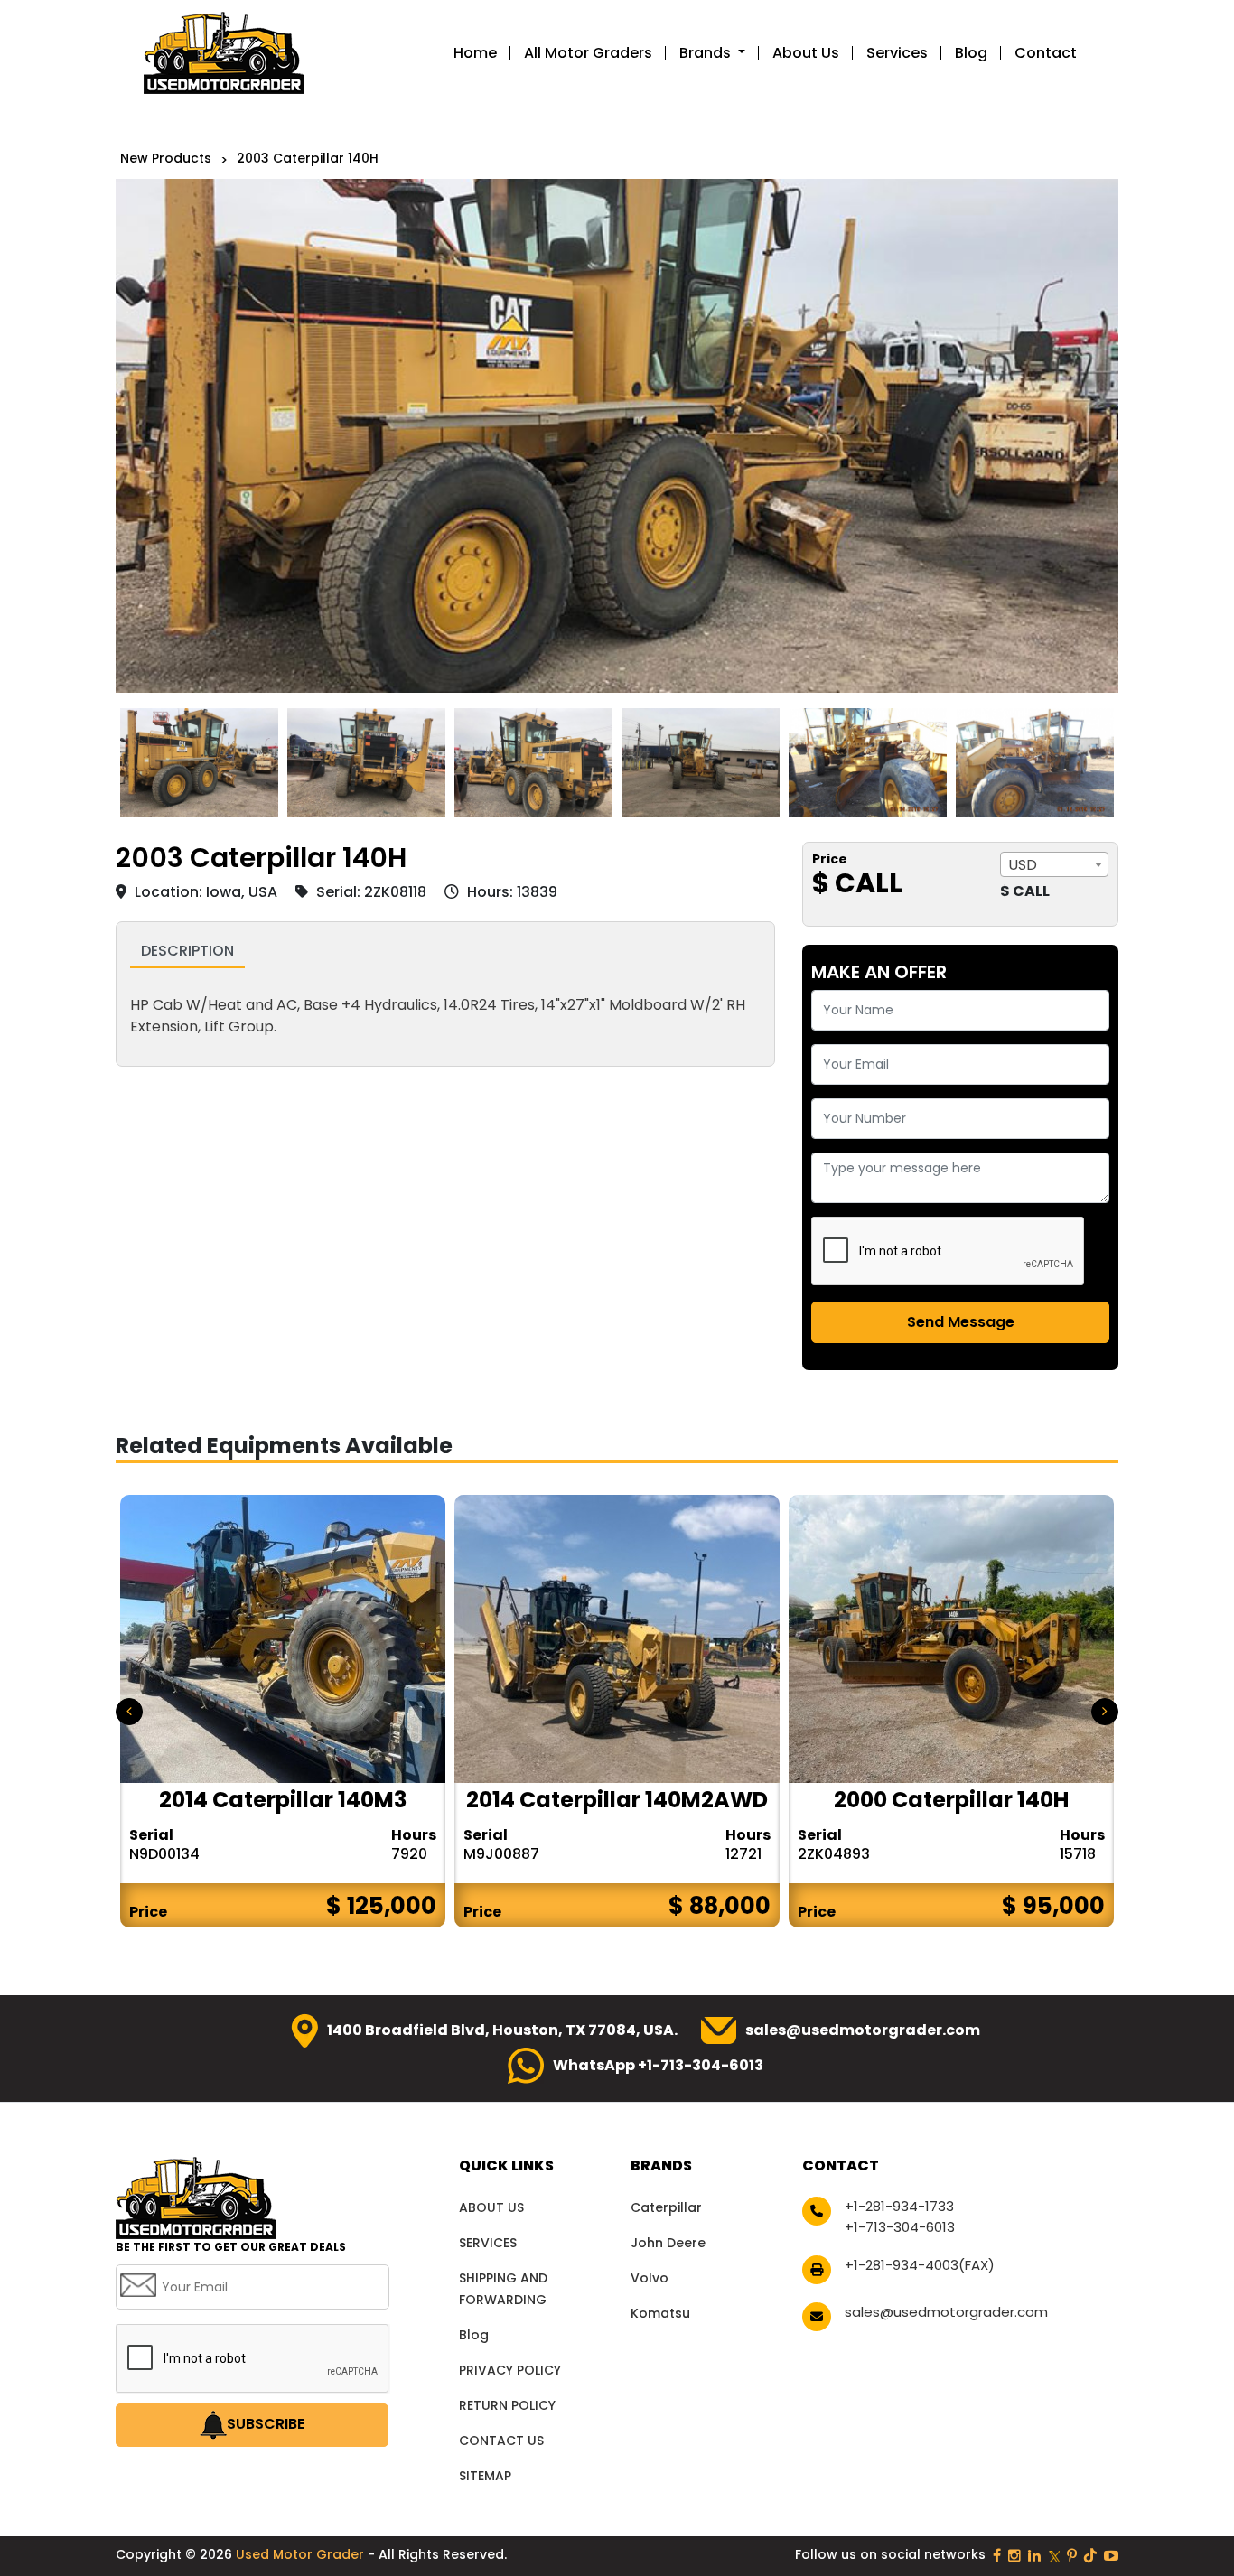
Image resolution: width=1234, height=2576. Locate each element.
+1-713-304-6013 (900, 2227)
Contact (1046, 53)
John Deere (668, 2243)
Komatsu (660, 2313)
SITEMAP (485, 2476)
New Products (166, 158)
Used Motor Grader (302, 2554)
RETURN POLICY (507, 2405)
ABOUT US (491, 2207)
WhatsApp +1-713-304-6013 (658, 2065)
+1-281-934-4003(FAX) (920, 2265)
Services (897, 53)
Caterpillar (666, 2207)
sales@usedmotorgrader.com (863, 2030)
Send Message (961, 1322)
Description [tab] (187, 951)
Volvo (650, 2278)
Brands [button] (707, 53)
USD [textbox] (1023, 865)
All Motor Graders (588, 53)
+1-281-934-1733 (899, 2206)
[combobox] (1054, 864)
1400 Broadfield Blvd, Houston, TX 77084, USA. (502, 2030)
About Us (806, 53)
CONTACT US (501, 2441)
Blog (971, 53)
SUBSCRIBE (266, 2425)
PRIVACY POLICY (510, 2370)
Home (475, 53)
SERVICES (488, 2243)
